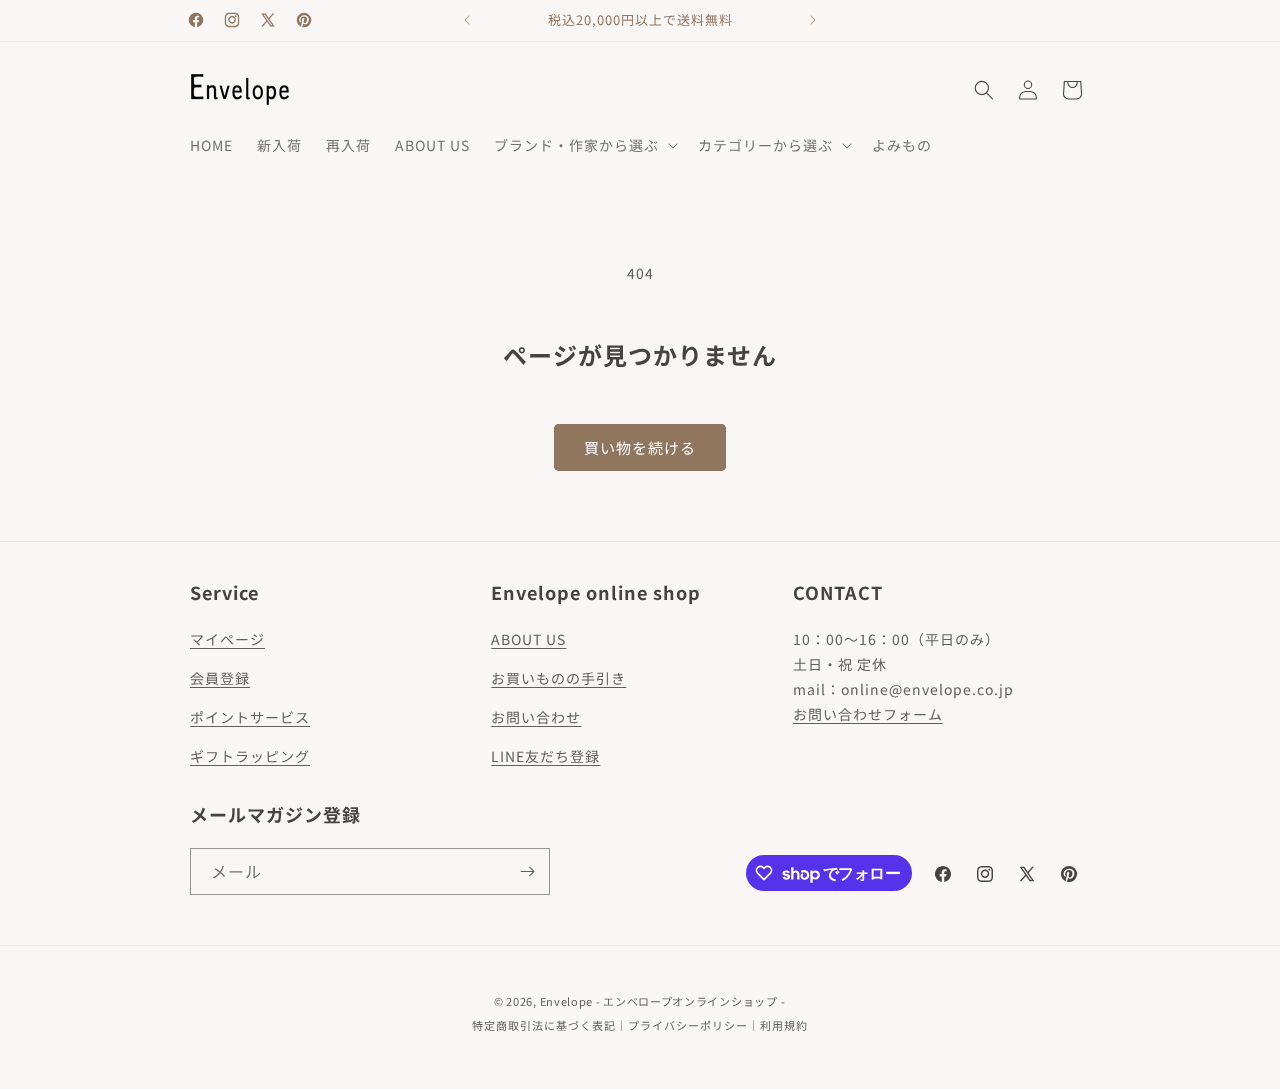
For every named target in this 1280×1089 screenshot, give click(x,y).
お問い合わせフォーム (868, 714)
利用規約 (784, 1025)
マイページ (227, 639)
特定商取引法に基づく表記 (544, 1025)
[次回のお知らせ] (813, 20)
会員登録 (220, 678)
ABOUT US (528, 639)
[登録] (527, 871)
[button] (584, 145)
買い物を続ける (640, 447)
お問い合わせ (536, 717)
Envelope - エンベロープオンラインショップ (659, 1001)
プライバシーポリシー (688, 1025)
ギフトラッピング (250, 756)
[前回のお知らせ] (467, 20)
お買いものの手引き (558, 678)
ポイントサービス (250, 717)
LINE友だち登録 (545, 756)
